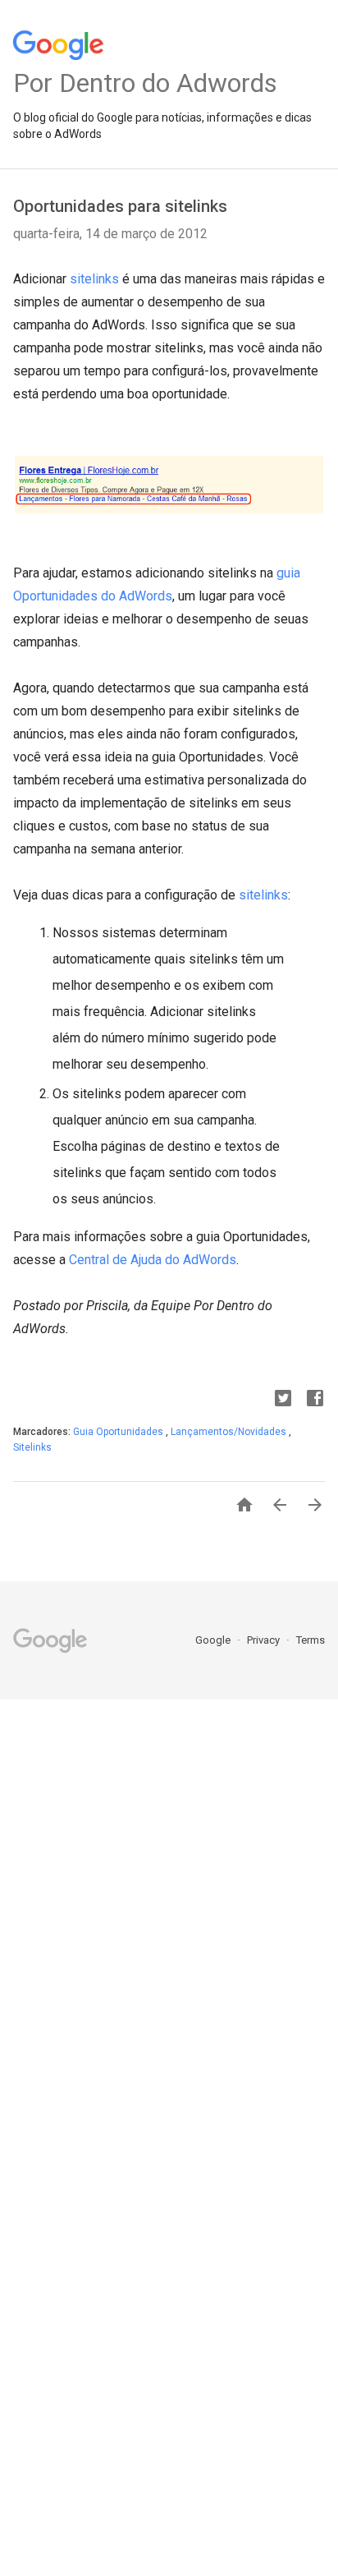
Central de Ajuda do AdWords (153, 1260)
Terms (311, 1640)
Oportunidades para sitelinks (120, 206)
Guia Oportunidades (119, 1432)
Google (214, 1640)
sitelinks (94, 279)
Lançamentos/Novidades (230, 1432)
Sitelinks (32, 1447)
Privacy (265, 1640)
